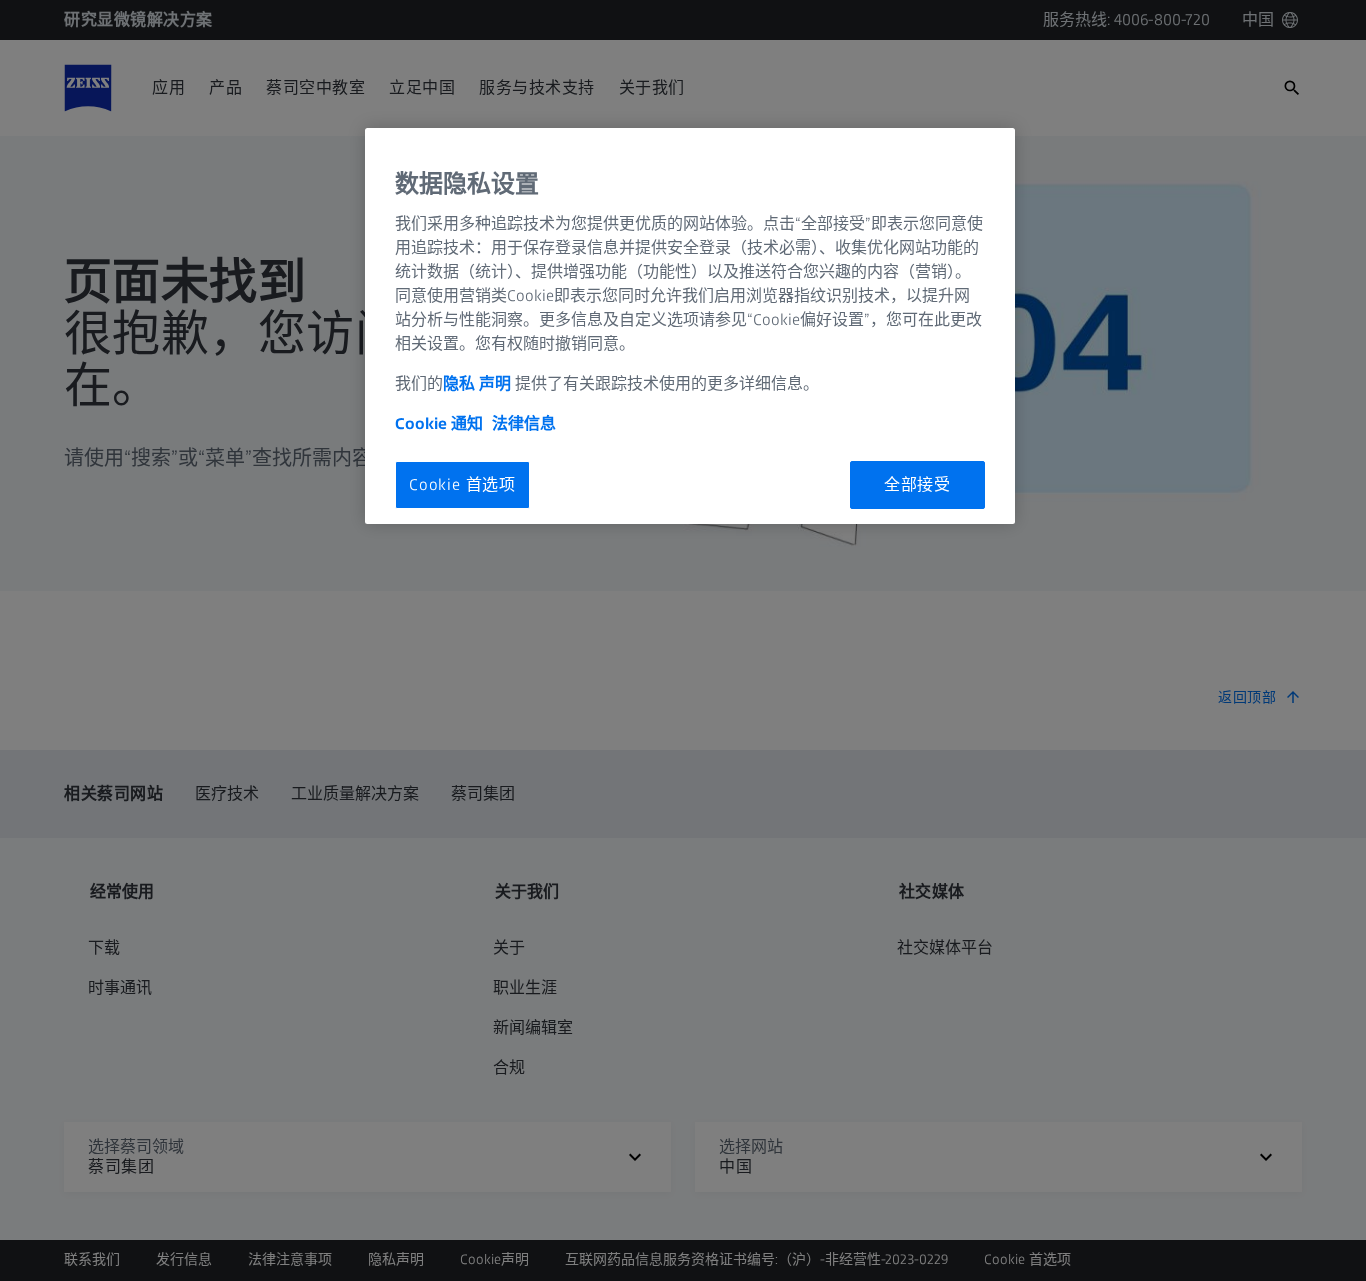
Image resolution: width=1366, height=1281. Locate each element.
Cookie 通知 (439, 423)
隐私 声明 (477, 383)
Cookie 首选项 (462, 484)
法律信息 (524, 423)
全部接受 (917, 484)
